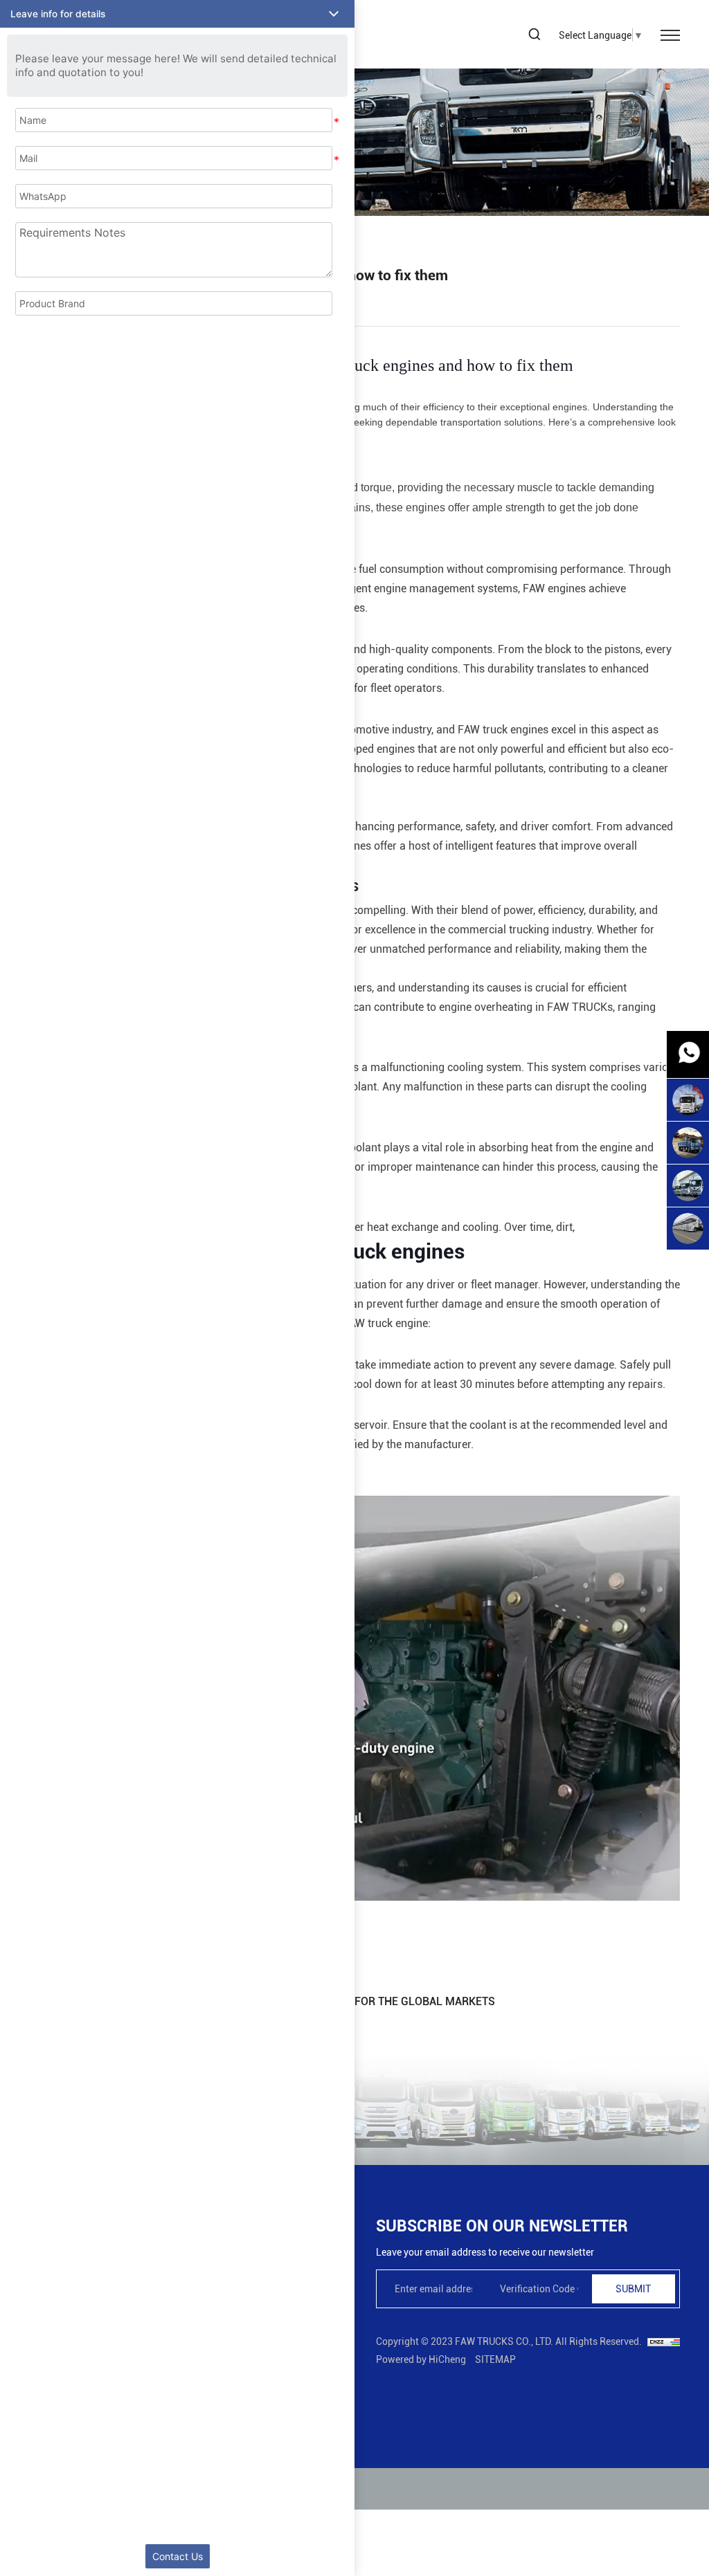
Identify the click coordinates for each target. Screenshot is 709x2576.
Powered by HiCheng (421, 2359)
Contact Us (178, 2556)
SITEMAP (495, 2359)
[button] (177, 14)
